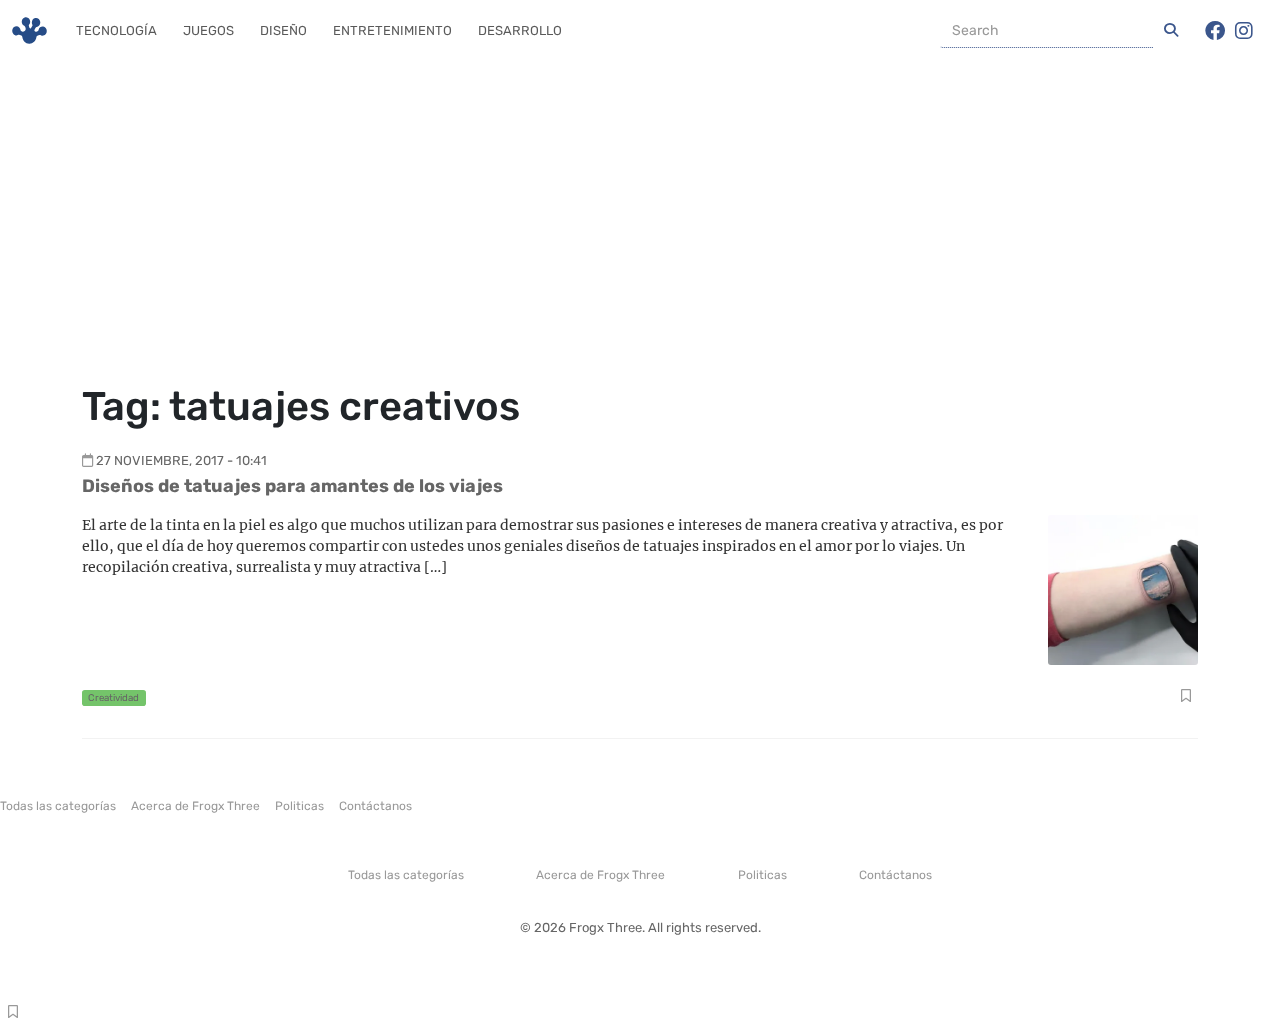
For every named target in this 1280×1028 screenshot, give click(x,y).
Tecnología (116, 30)
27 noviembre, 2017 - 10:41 (181, 460)
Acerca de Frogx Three (195, 806)
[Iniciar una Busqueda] (1171, 31)
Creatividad (113, 697)
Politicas (299, 806)
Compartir (1185, 698)
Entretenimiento (392, 30)
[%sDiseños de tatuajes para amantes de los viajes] (1123, 588)
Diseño (283, 30)
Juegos (208, 30)
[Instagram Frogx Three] (1244, 31)
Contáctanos (375, 806)
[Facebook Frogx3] (1215, 31)
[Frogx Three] (29, 30)
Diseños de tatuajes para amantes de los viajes (292, 486)
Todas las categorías (58, 806)
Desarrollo (520, 30)
